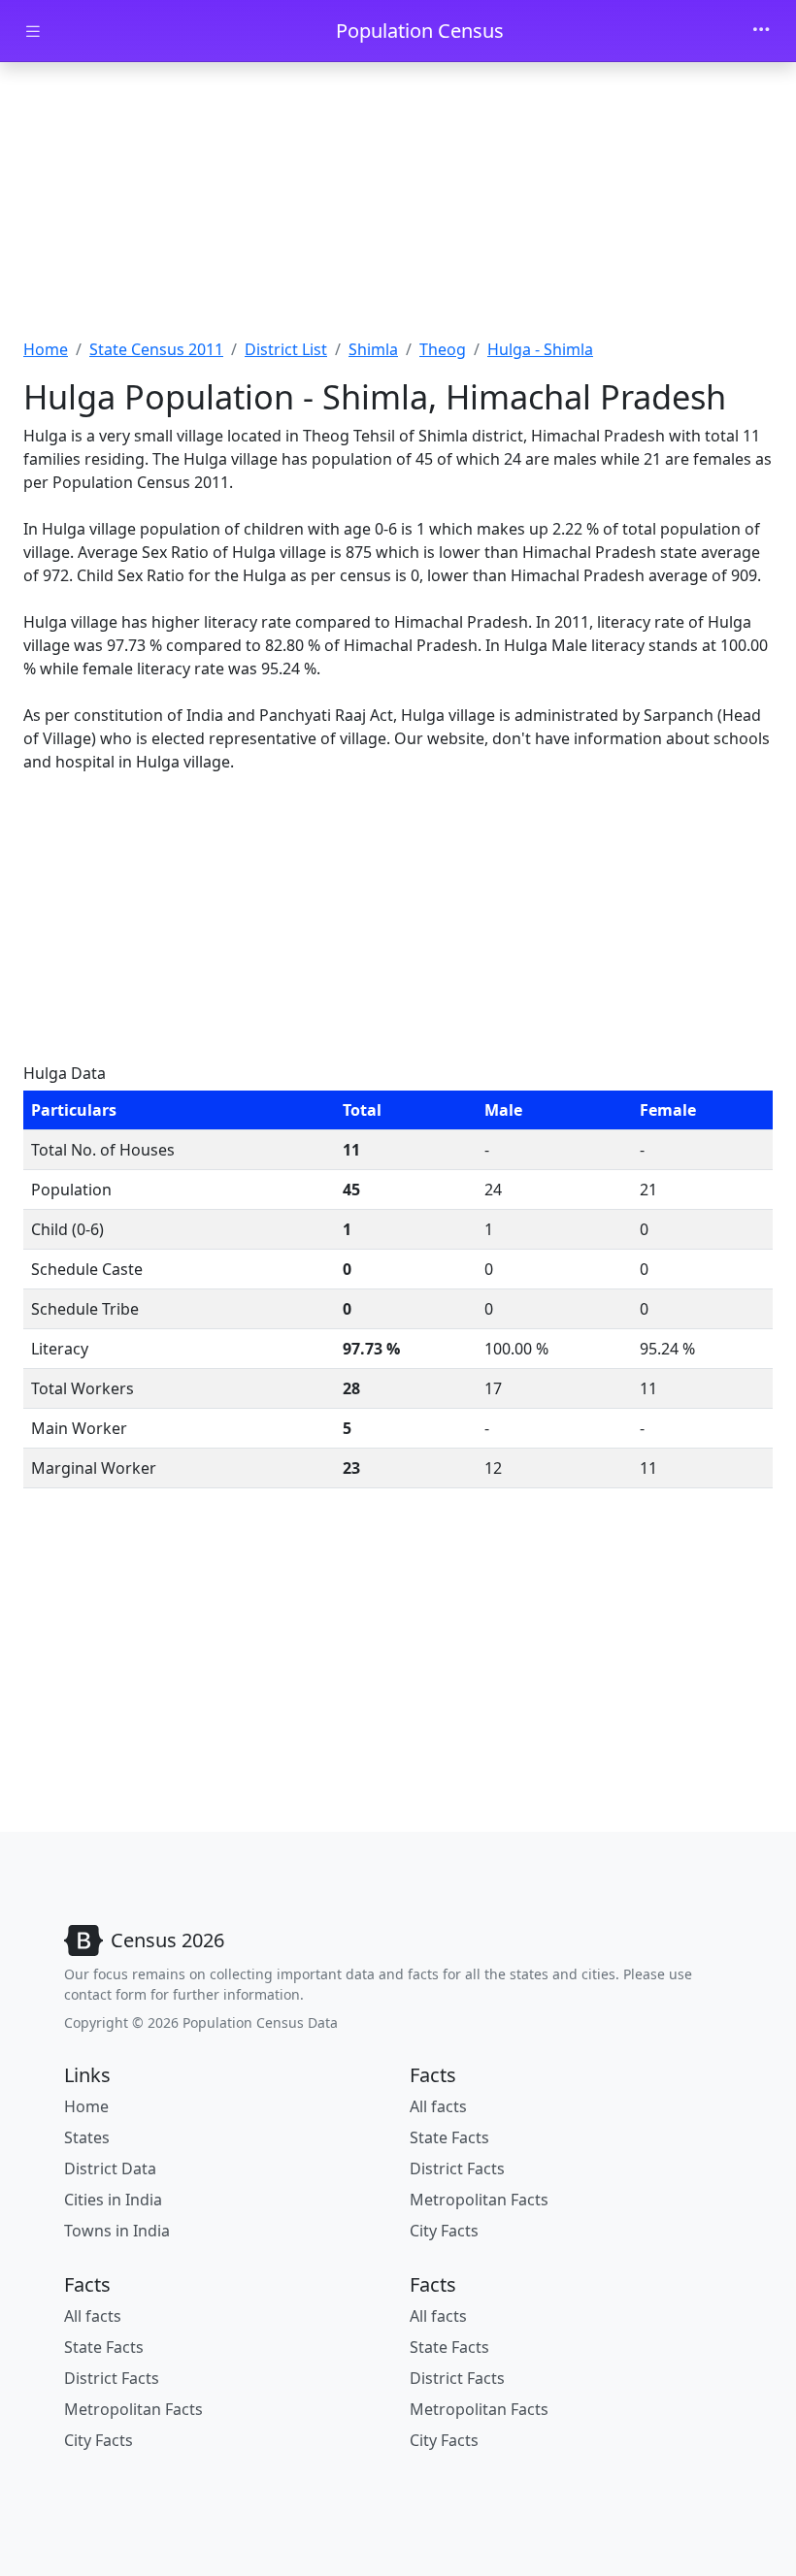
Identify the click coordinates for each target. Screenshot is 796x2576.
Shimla (373, 349)
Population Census (420, 31)
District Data (110, 2168)
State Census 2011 (156, 349)
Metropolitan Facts (479, 2200)
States (87, 2137)
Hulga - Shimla (540, 349)
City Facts (444, 2231)
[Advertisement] (398, 207)
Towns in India (117, 2231)
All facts (438, 2106)
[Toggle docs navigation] (33, 32)
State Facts (449, 2137)
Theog (443, 349)
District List (286, 349)
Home (46, 349)
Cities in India (113, 2200)
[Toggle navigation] (761, 31)
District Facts (457, 2168)
